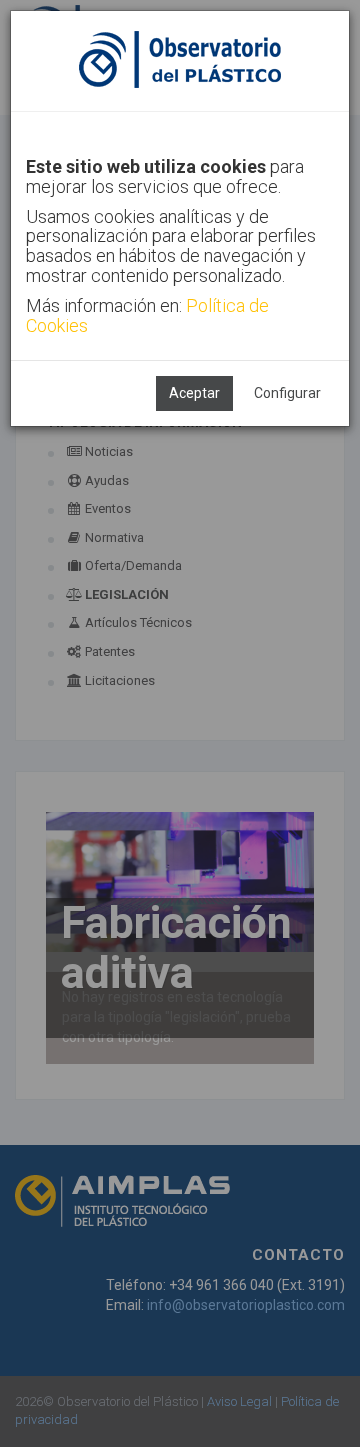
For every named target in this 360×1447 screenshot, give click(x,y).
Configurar (287, 393)
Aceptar (194, 393)
